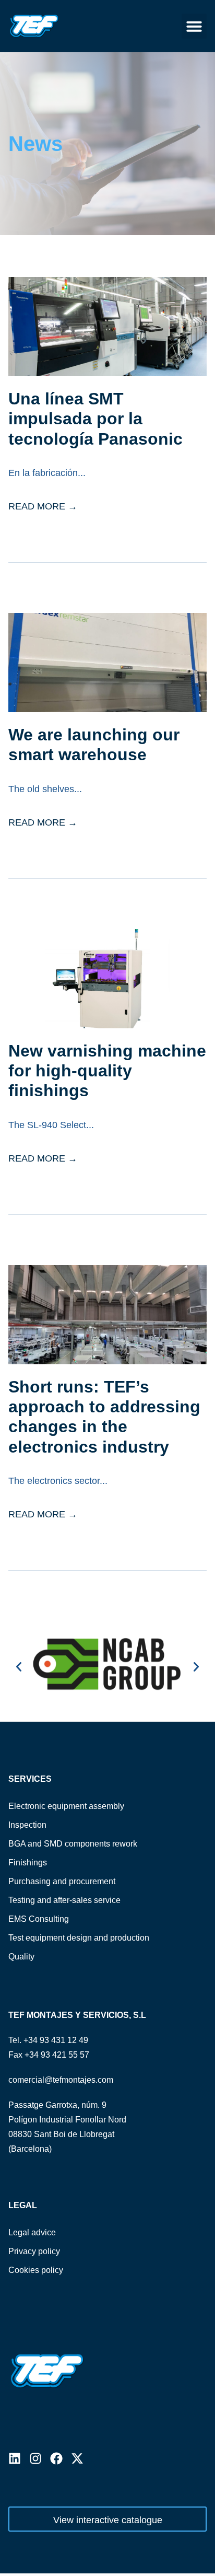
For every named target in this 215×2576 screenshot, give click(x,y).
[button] (194, 26)
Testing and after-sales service (64, 1900)
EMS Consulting (39, 1919)
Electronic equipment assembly (66, 1806)
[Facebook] (56, 2458)
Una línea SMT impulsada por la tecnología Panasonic (95, 419)
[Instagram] (35, 2458)
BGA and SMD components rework (73, 1844)
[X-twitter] (77, 2458)
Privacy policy (34, 2251)
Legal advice (32, 2232)
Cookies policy (36, 2270)
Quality (21, 1957)
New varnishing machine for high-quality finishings (107, 1071)
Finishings (28, 1863)
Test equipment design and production (79, 1938)
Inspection (27, 1825)
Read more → (43, 506)
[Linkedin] (15, 2458)
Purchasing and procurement (62, 1881)
